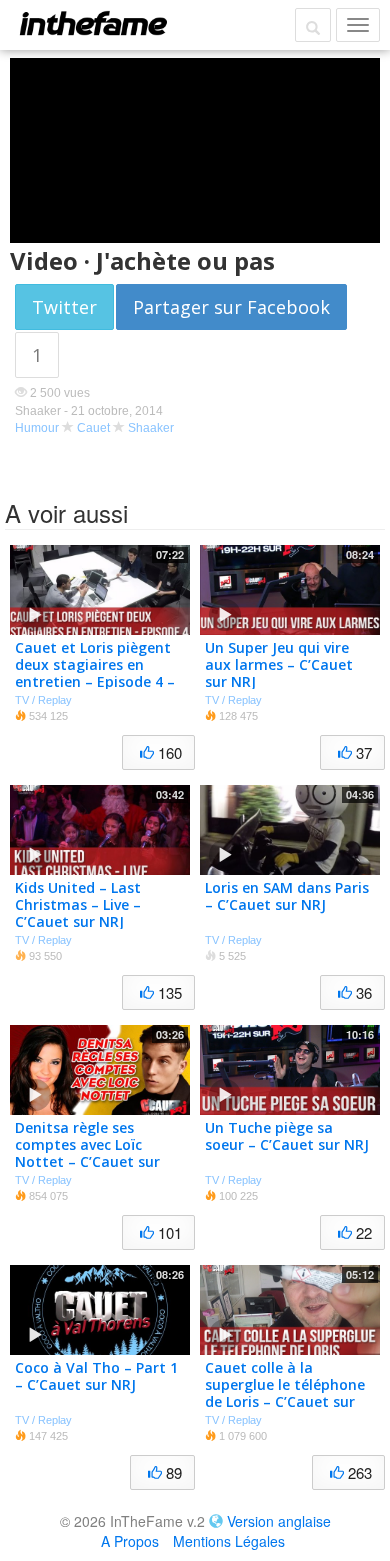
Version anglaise (279, 1521)
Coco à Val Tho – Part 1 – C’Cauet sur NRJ (96, 1376)
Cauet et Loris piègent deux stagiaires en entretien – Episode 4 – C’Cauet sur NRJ (95, 672)
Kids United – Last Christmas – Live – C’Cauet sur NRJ (78, 904)
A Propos (130, 1541)
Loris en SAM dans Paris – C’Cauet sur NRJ (287, 896)
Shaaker (151, 428)
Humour (37, 428)
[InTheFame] (93, 23)
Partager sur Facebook (231, 307)
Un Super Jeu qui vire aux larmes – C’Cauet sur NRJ (279, 664)
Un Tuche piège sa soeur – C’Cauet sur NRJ (287, 1136)
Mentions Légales (229, 1541)
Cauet (93, 428)
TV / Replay (43, 700)
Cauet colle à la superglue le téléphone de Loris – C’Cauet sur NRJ (285, 1392)
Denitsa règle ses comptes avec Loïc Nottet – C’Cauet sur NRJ (87, 1152)
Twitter (64, 307)
